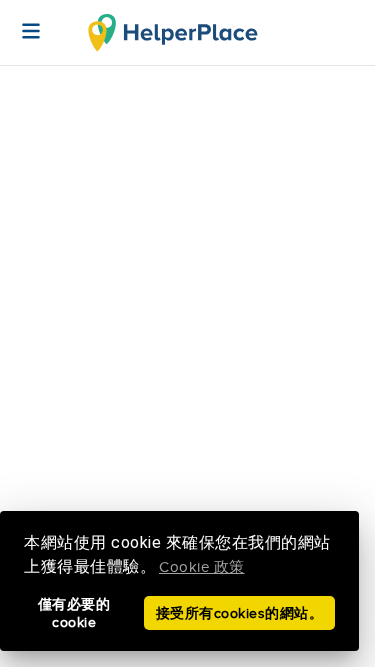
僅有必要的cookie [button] (74, 613)
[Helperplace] (21, 21)
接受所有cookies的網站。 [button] (240, 613)
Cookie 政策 (202, 567)
